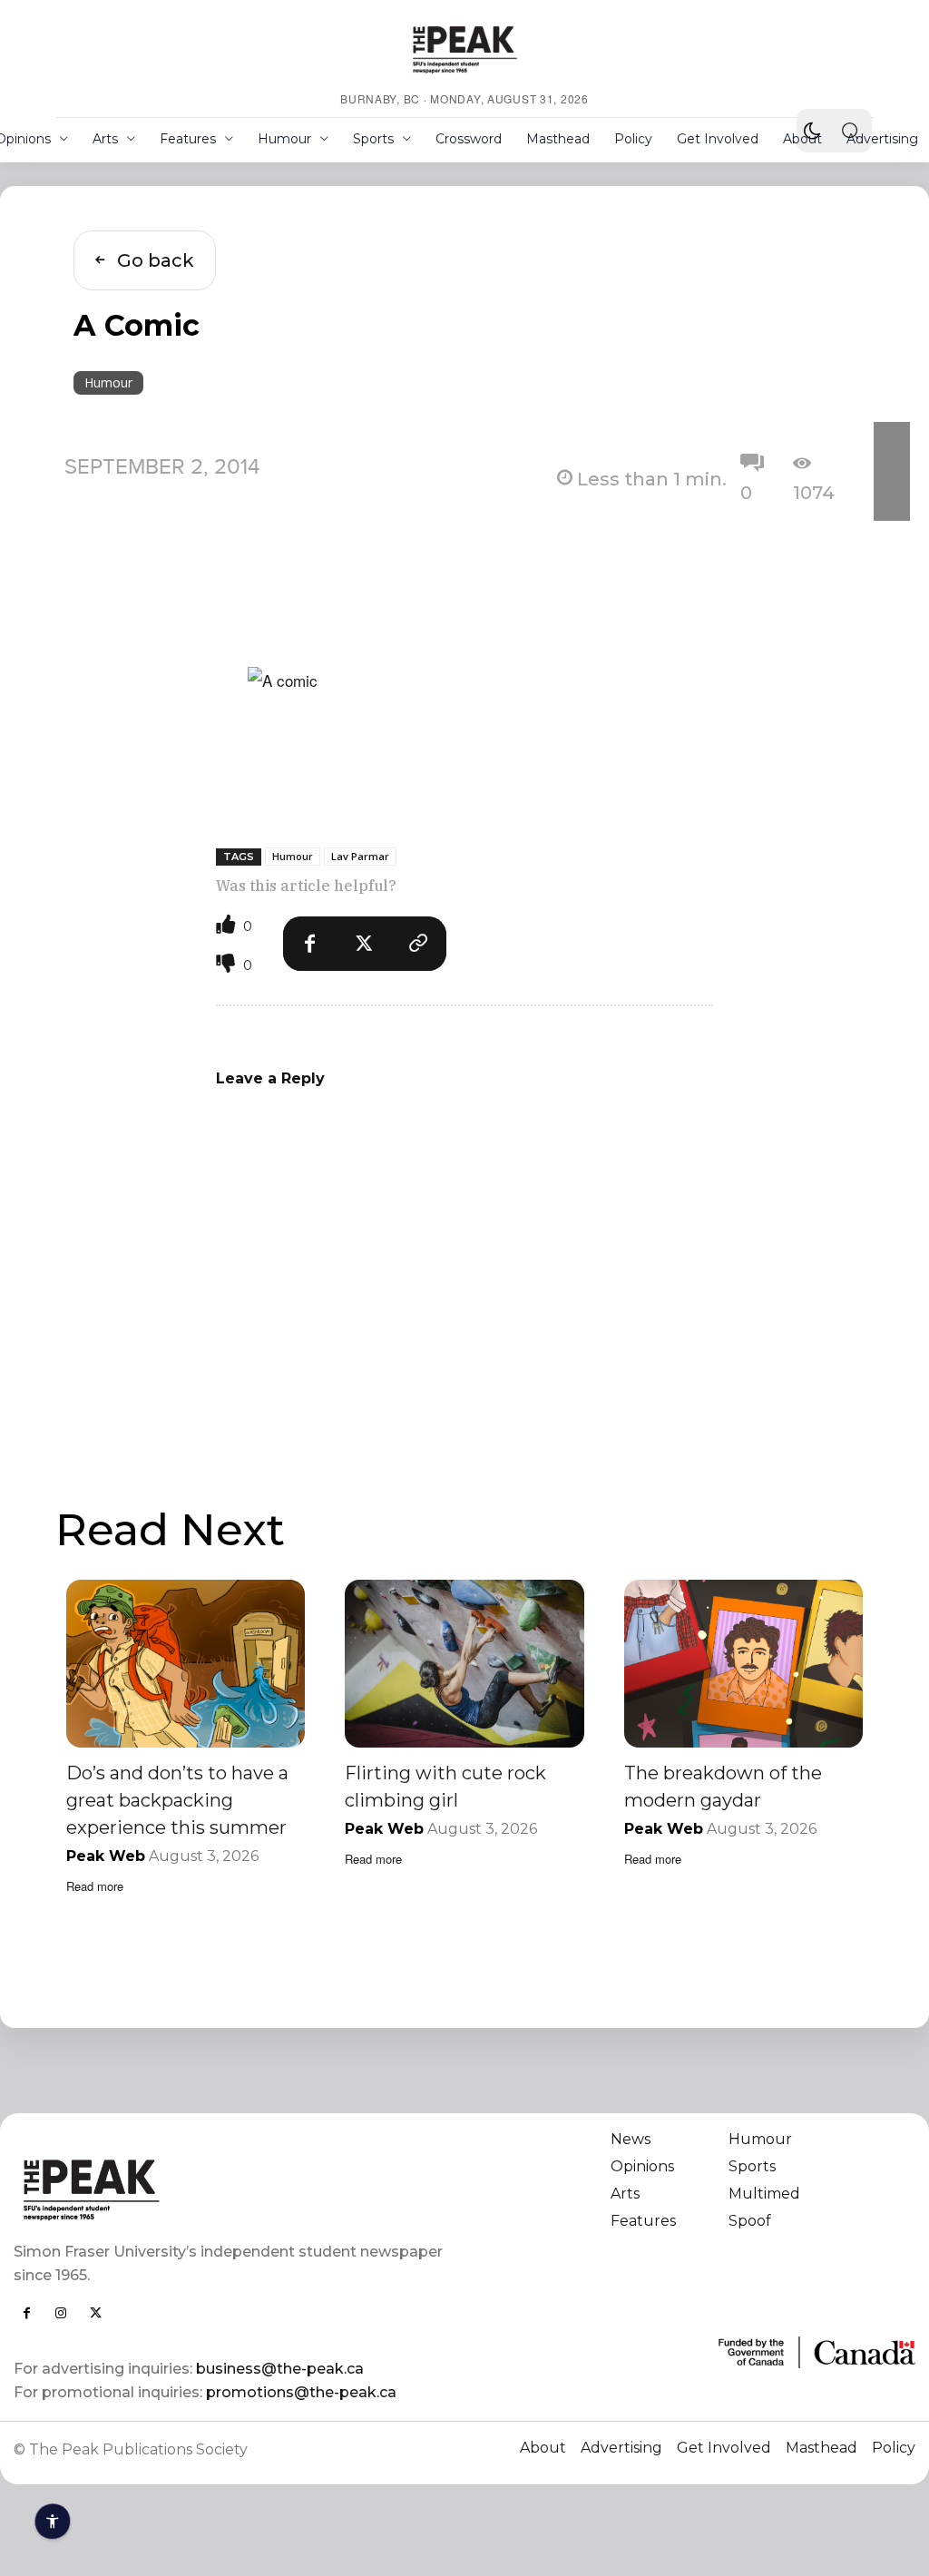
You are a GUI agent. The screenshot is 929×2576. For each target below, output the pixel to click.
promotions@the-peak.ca (301, 2392)
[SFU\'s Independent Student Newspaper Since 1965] (230, 2189)
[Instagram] (61, 2313)
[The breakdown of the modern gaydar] (743, 1663)
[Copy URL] (419, 944)
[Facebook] (310, 944)
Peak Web (106, 1856)
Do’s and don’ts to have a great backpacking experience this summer (177, 1800)
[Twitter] (365, 944)
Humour (108, 382)
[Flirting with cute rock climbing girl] (464, 1663)
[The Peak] (464, 49)
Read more (95, 1886)
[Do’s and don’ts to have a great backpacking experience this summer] (186, 1663)
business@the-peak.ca (280, 2369)
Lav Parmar (360, 856)
